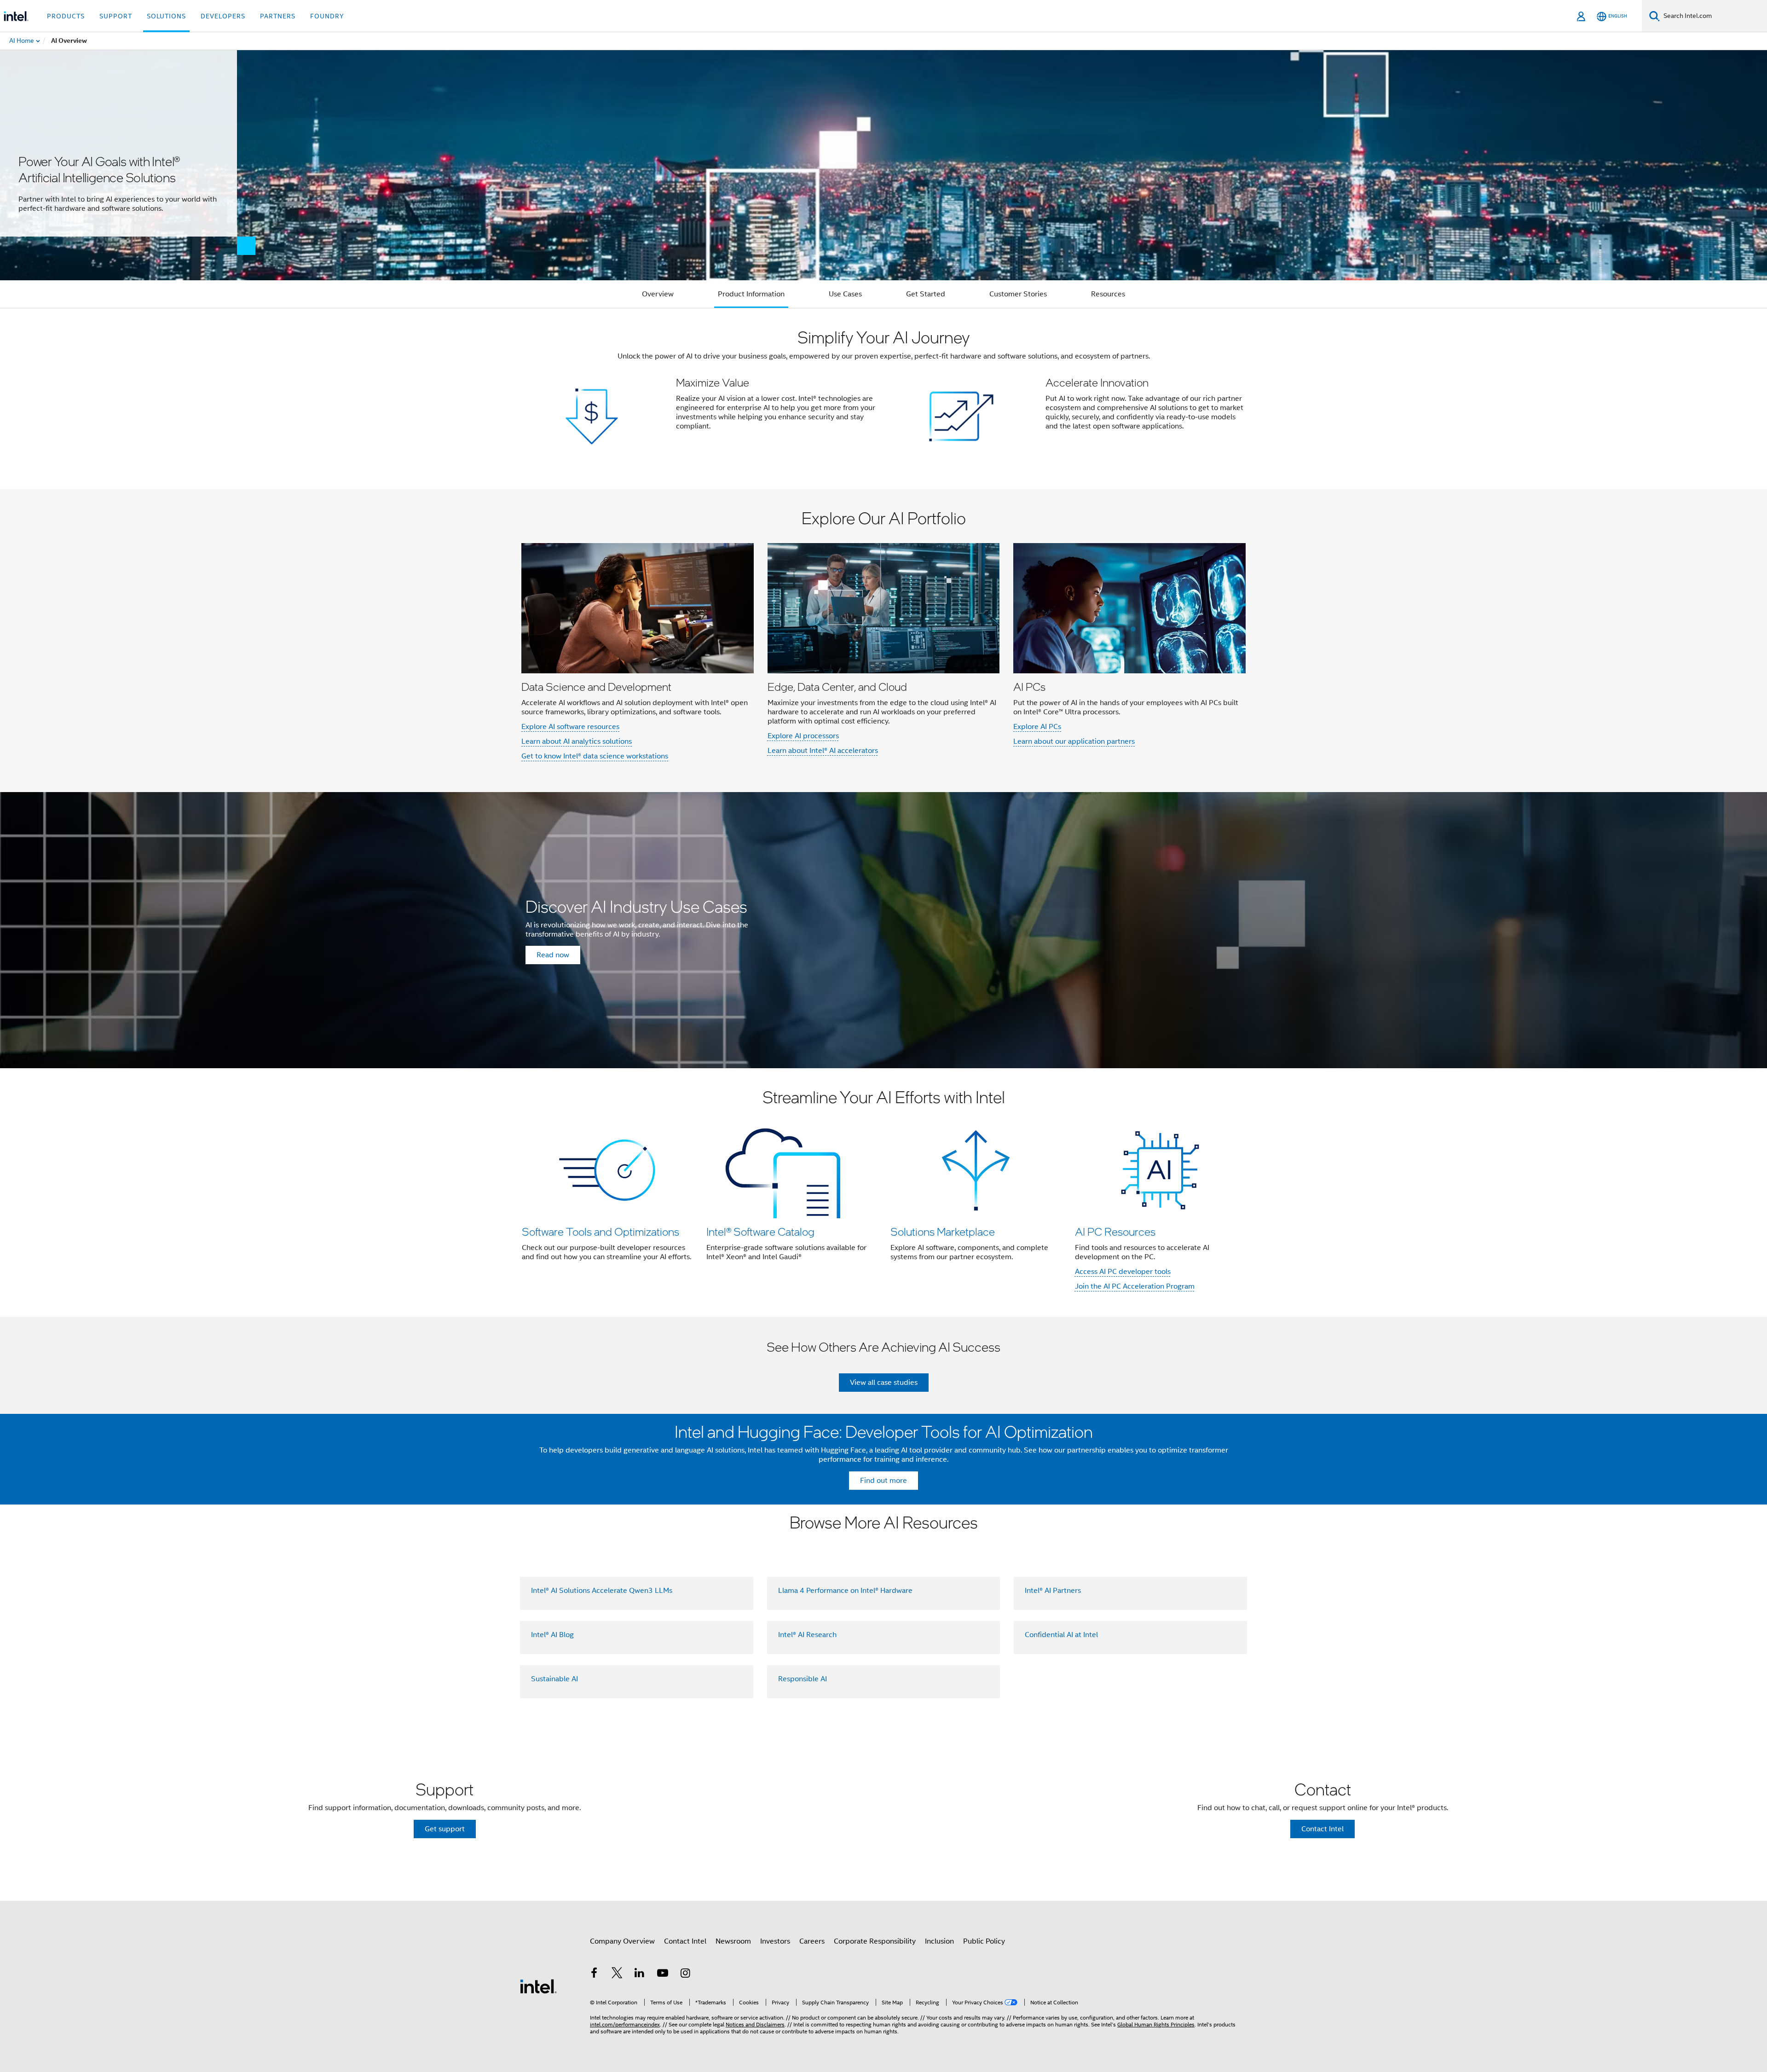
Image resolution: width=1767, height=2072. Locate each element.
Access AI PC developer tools (1123, 1272)
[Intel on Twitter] (617, 1974)
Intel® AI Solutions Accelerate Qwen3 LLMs (602, 1591)
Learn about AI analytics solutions (577, 741)
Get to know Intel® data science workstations (595, 756)
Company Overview (622, 1941)
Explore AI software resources (570, 727)
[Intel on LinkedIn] (640, 1974)
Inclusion (939, 1941)
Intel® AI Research (807, 1635)
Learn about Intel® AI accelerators (823, 751)
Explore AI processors (803, 736)
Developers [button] (223, 16)
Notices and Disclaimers (755, 2024)
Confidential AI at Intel (1061, 1635)
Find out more (883, 1481)
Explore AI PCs (1037, 727)
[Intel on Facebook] (594, 1974)
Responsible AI (803, 1679)
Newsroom (733, 1941)
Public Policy (984, 1941)
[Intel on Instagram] (685, 1974)
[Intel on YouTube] (663, 1974)
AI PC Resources (1115, 1231)
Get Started (926, 294)
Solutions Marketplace (943, 1231)
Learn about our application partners (1074, 741)
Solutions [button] (166, 16)
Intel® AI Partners (1053, 1591)
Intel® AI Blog (552, 1635)
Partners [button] (278, 16)
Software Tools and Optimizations (601, 1231)
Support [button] (116, 16)
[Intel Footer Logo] (538, 1986)
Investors (775, 1941)
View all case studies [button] (884, 1383)
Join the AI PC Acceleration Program (1135, 1286)
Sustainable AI (554, 1679)
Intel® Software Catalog (760, 1231)
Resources (1108, 294)
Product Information (751, 294)
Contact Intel (685, 1941)
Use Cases (845, 294)
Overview (658, 294)
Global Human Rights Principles (1156, 2024)
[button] (883, 399)
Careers (812, 1941)
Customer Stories (1018, 294)
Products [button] (66, 16)
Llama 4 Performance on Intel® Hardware (845, 1591)
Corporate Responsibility (875, 1941)
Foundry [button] (327, 16)
